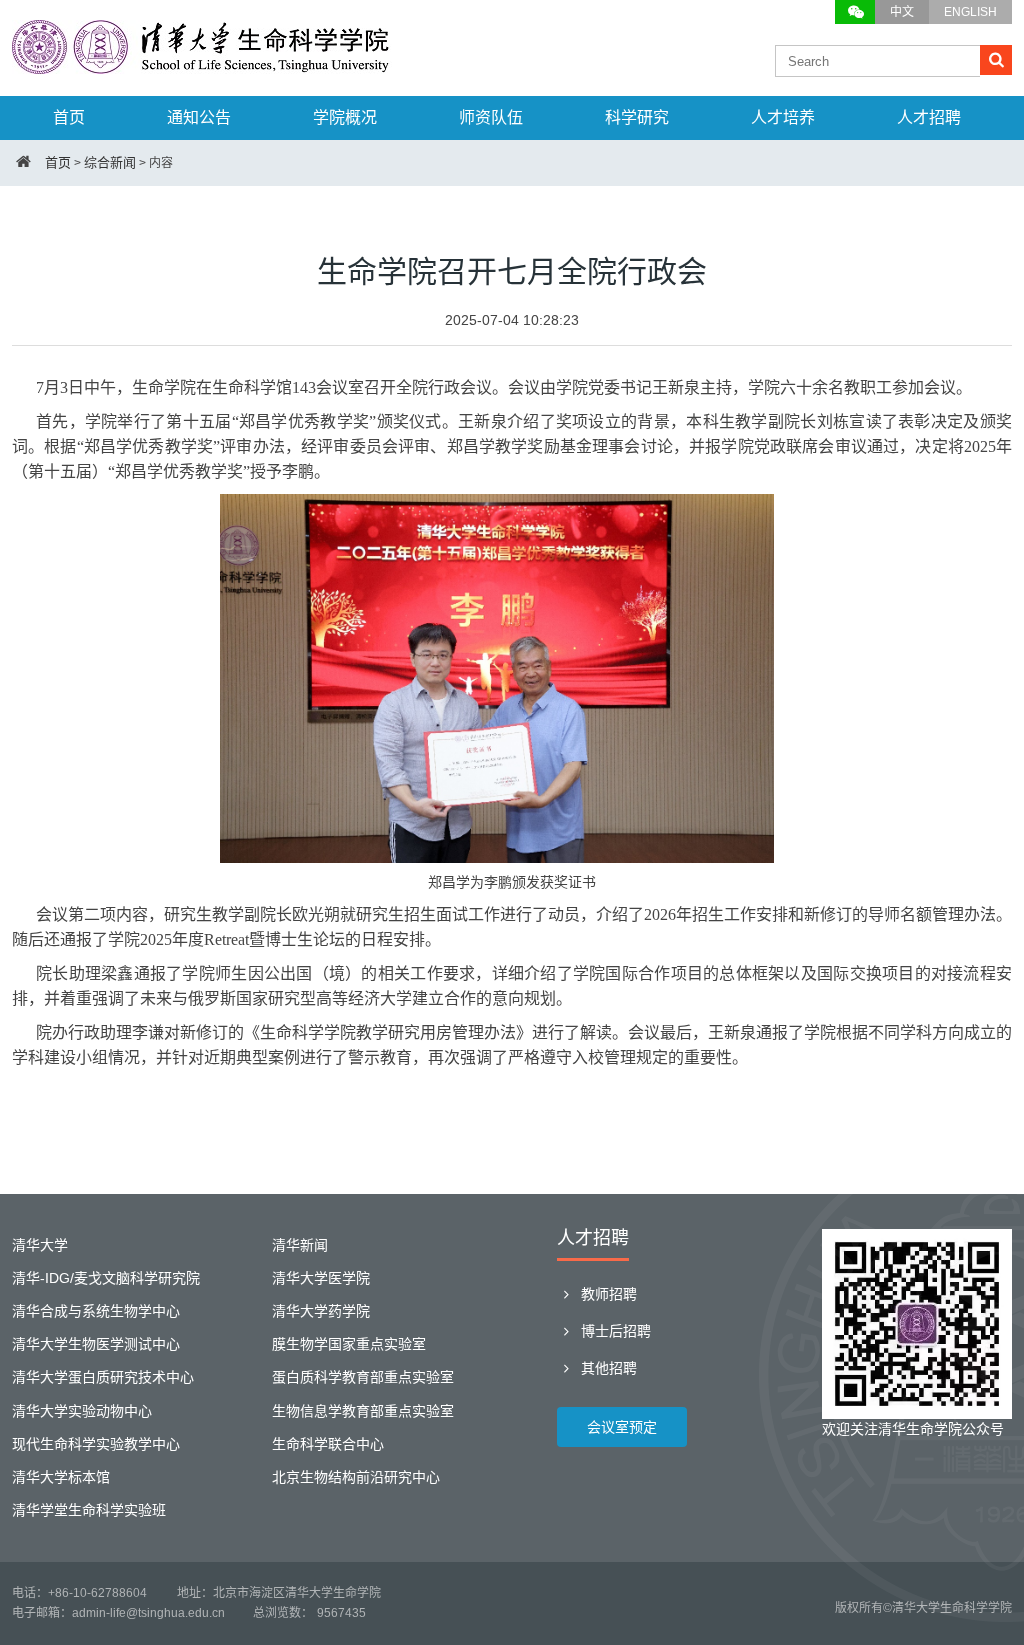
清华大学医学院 (321, 1278)
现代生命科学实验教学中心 (96, 1444)
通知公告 (199, 117)
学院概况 (345, 117)
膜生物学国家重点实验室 (349, 1344)
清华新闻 (300, 1245)
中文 (902, 12)
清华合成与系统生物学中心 (96, 1311)
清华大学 (40, 1245)
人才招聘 (929, 117)
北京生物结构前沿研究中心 (356, 1477)
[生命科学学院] (202, 64)
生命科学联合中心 (328, 1444)
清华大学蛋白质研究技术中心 (103, 1377)
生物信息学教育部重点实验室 (363, 1411)
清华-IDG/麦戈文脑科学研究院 (106, 1278)
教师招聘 (607, 1294)
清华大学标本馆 (61, 1477)
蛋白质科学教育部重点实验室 (363, 1377)
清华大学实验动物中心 (82, 1411)
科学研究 (637, 117)
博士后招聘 (614, 1331)
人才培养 (783, 117)
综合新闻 (110, 162)
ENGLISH (970, 12)
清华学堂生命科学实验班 (89, 1510)
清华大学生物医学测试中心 (96, 1344)
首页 (69, 117)
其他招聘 (607, 1368)
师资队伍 (491, 117)
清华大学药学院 (321, 1311)
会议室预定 (622, 1427)
